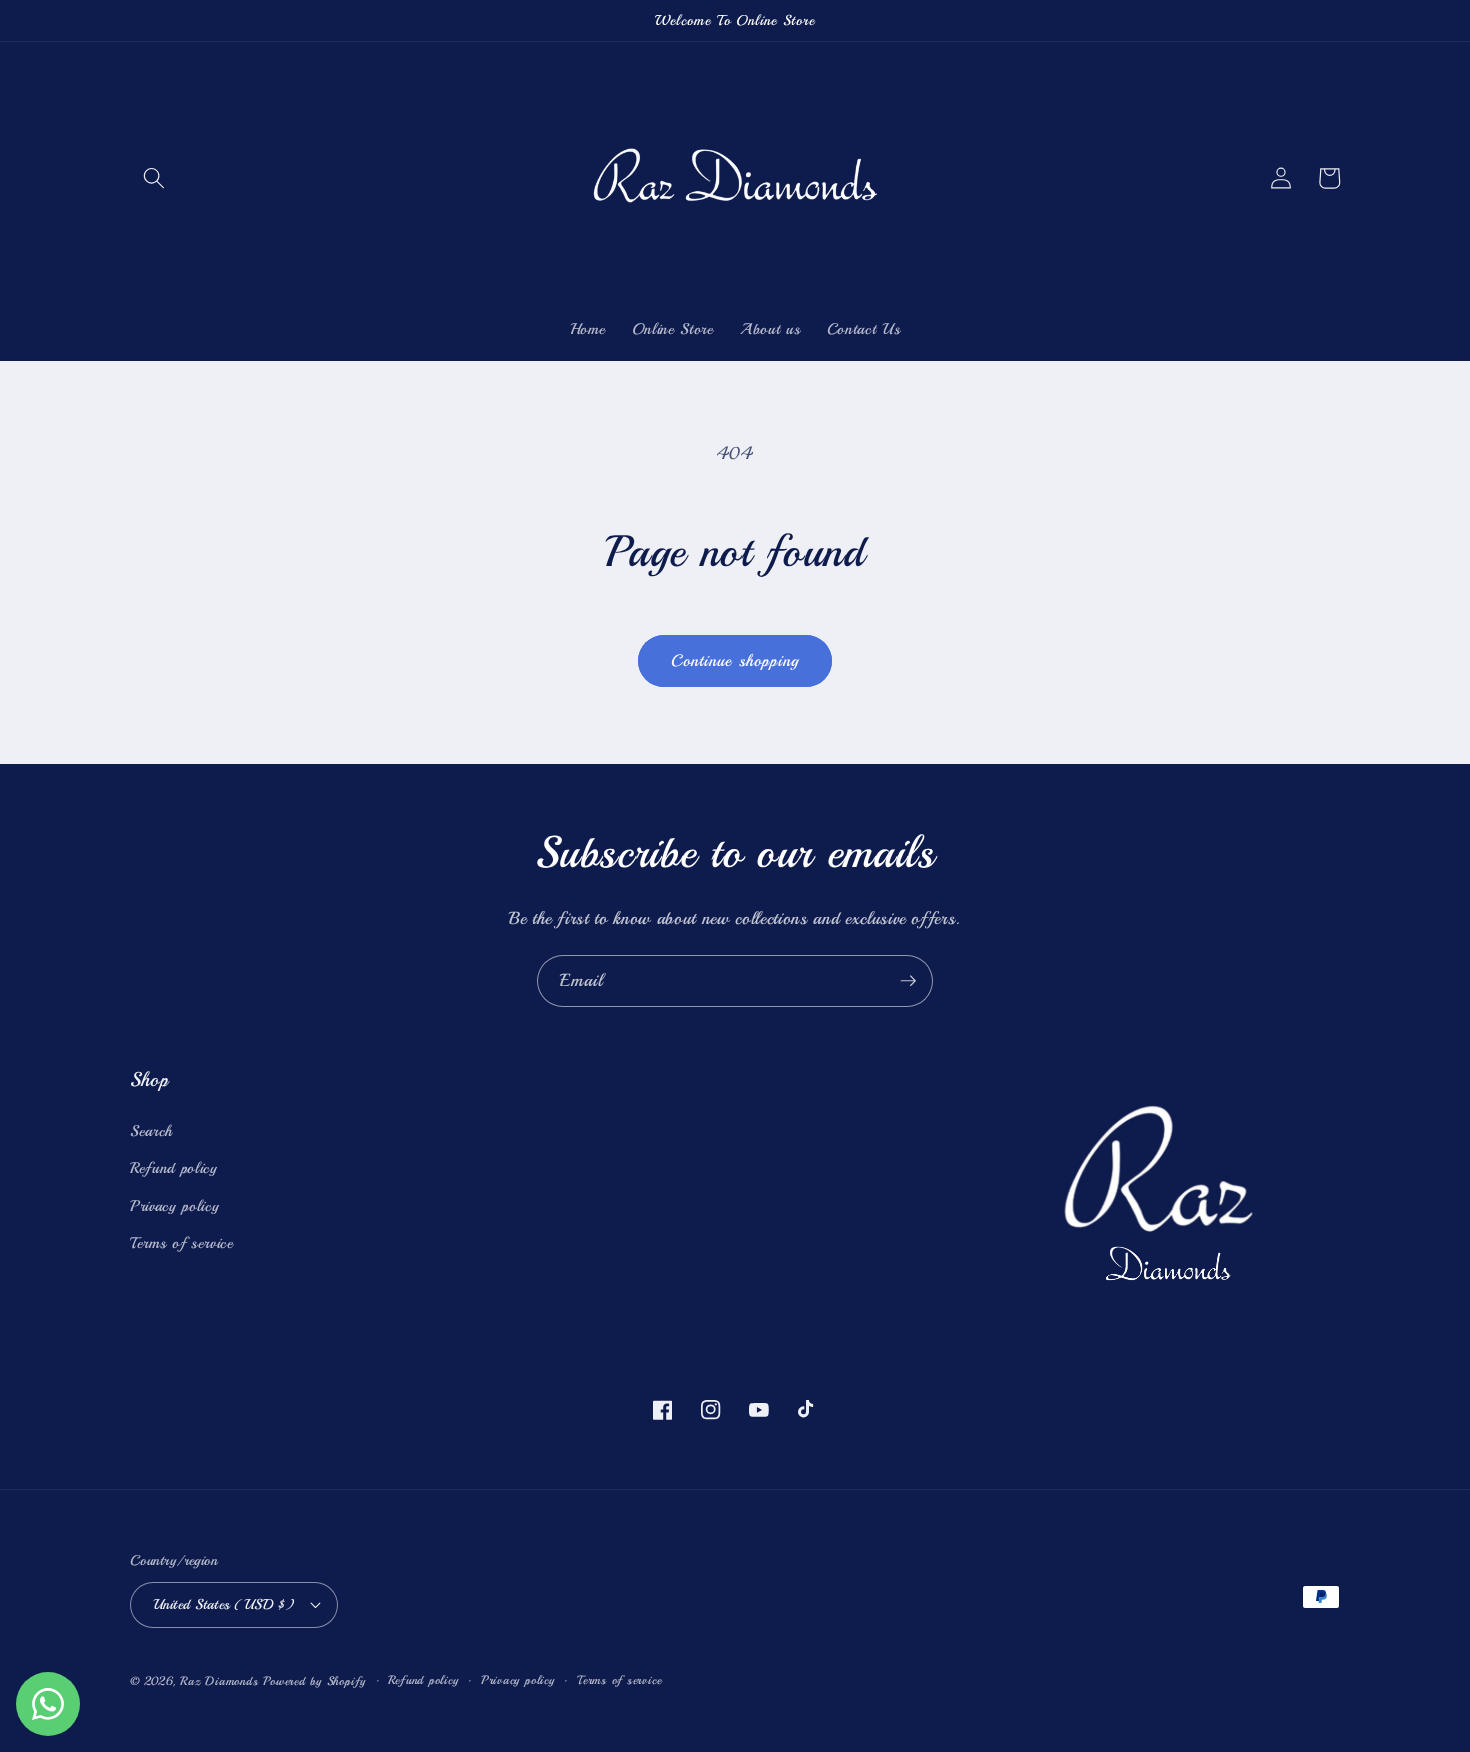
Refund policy (174, 1168)
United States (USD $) (223, 1604)
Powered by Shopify (314, 1681)
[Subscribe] (908, 981)
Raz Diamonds (219, 1681)
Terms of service (182, 1243)
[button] (154, 178)
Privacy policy (174, 1206)
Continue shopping (735, 660)
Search (151, 1131)
